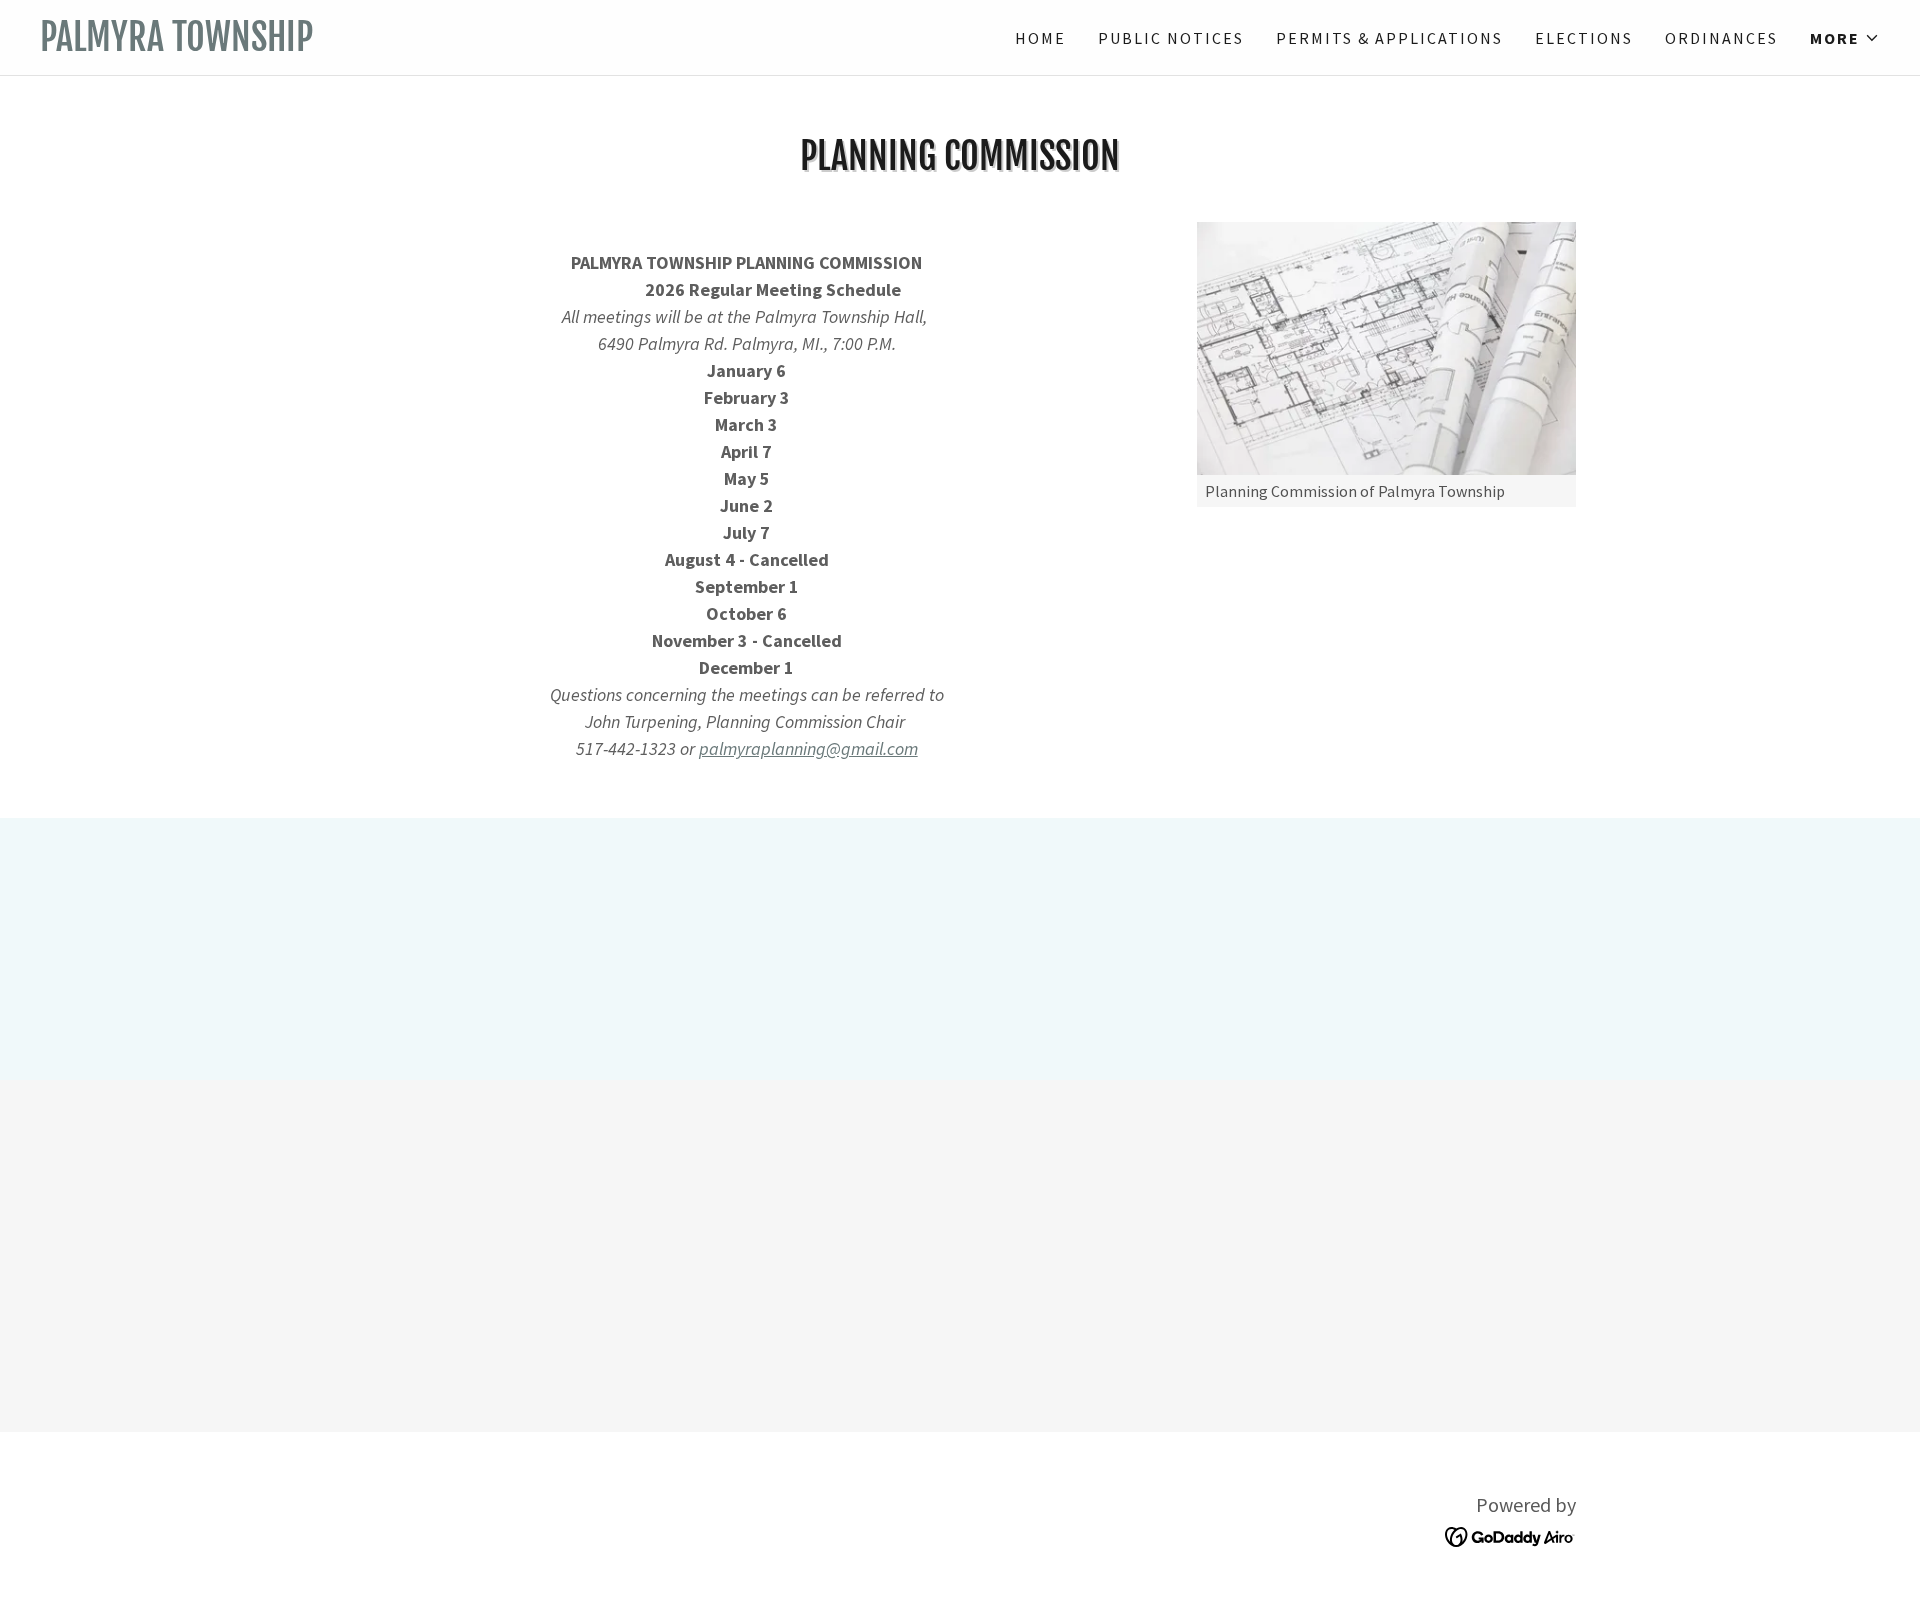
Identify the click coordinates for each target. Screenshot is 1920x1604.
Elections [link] (1584, 38)
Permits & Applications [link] (1389, 38)
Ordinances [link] (1721, 38)
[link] (500, 44)
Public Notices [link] (1171, 38)
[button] (1845, 38)
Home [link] (1040, 38)
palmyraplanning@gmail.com (808, 748)
